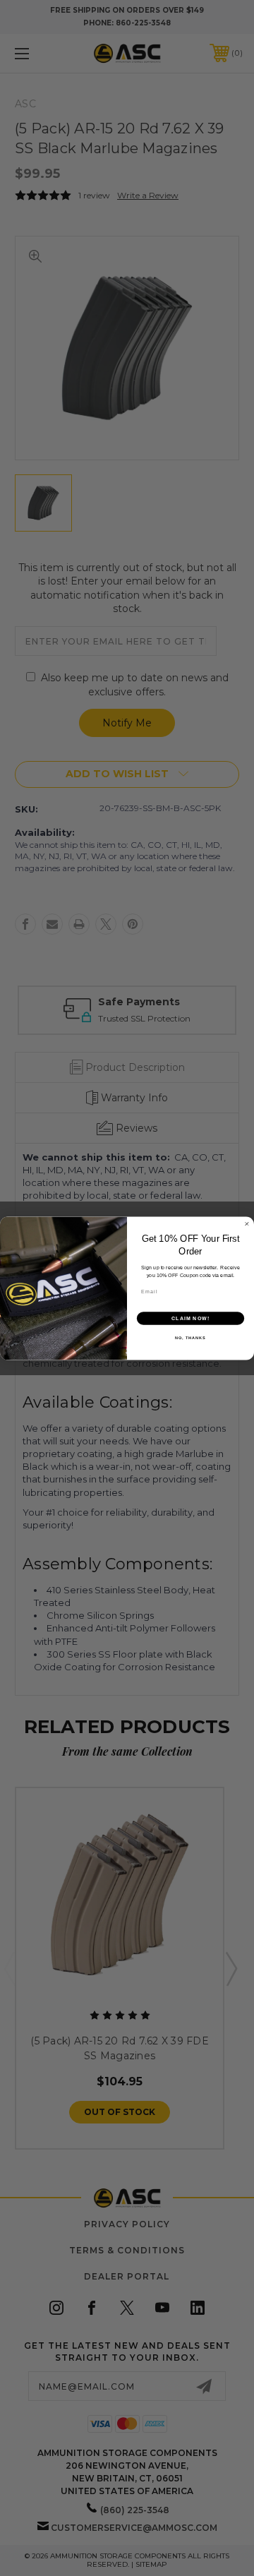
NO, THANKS (190, 1337)
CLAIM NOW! (191, 1318)
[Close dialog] (247, 1224)
